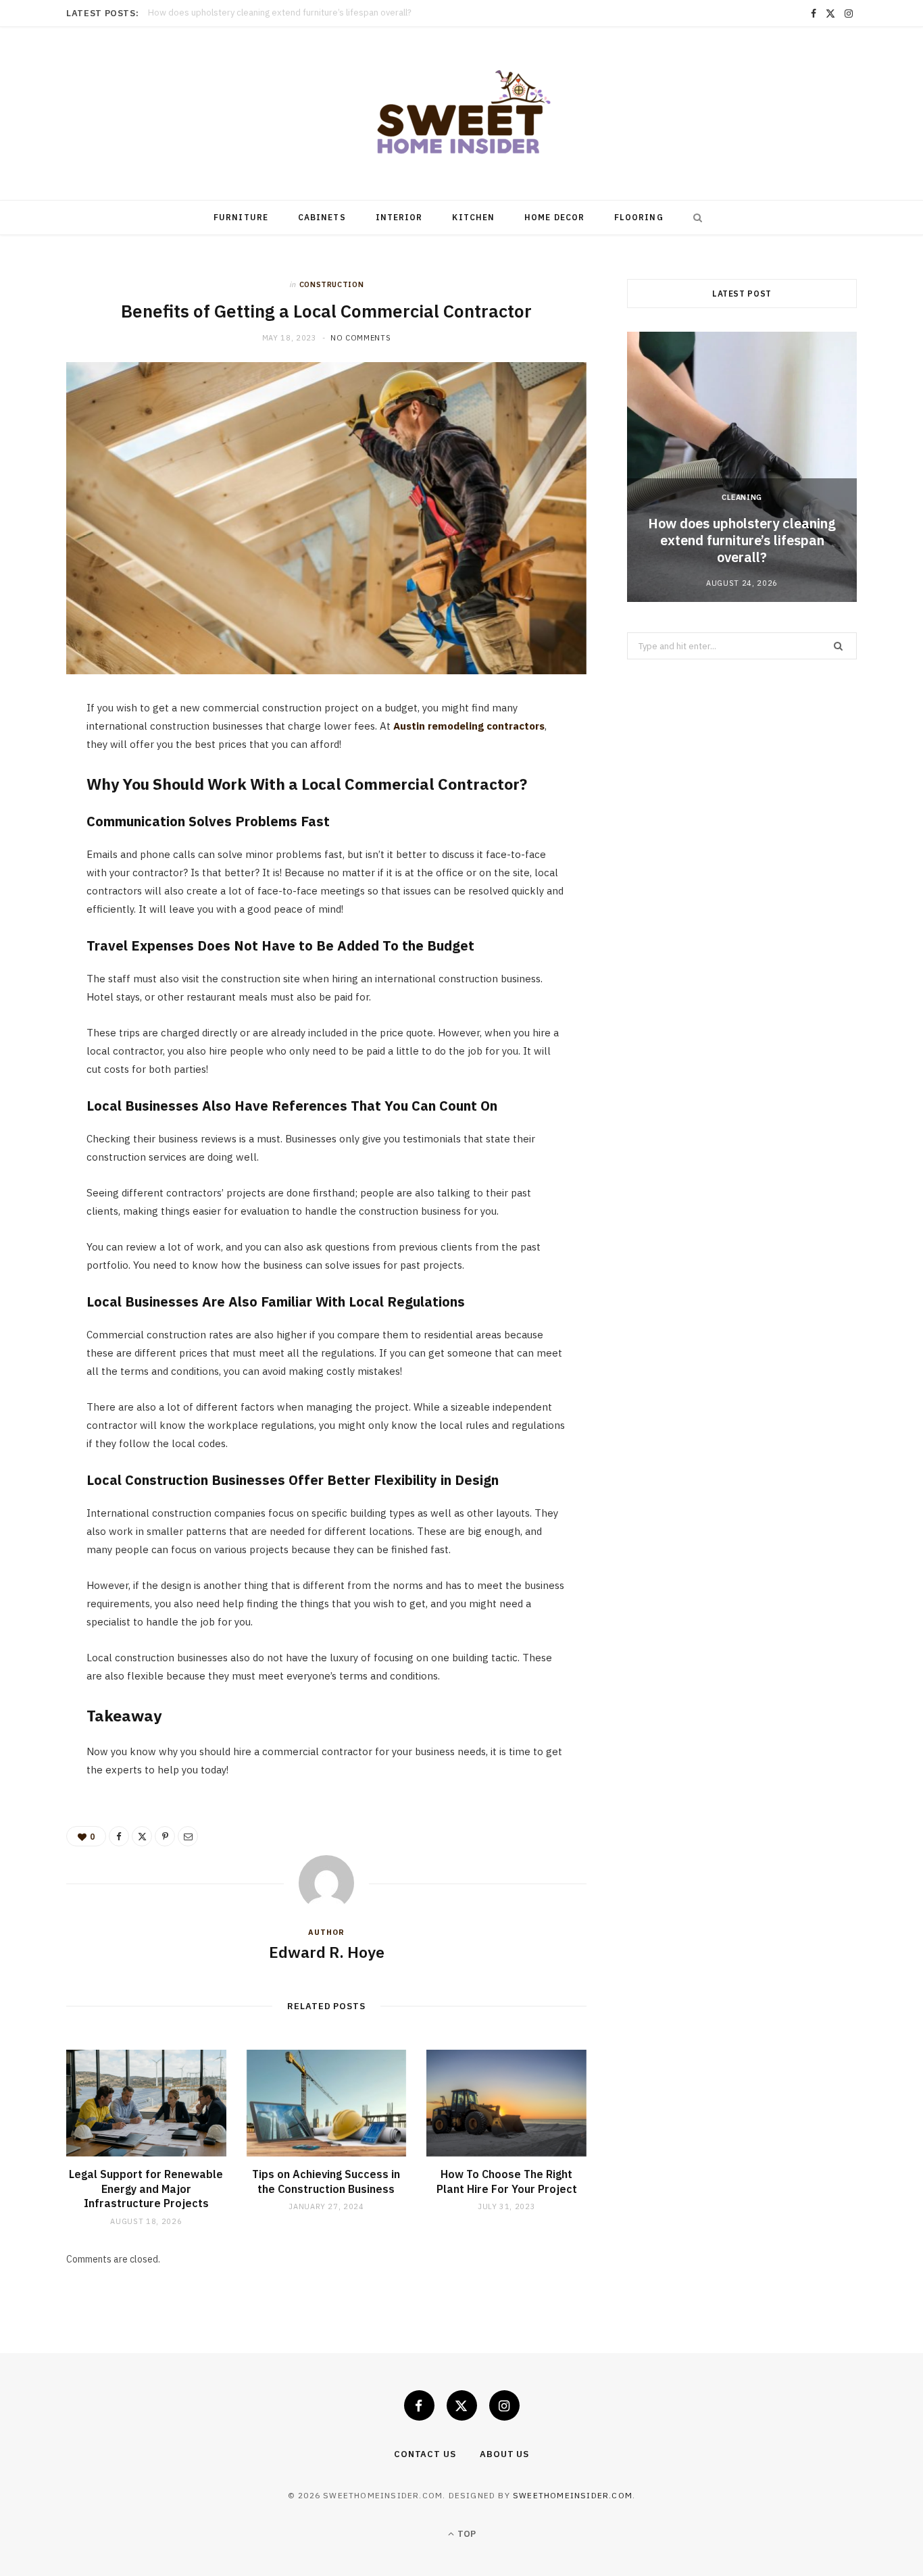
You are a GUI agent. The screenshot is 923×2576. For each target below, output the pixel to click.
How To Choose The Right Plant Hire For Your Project (507, 2181)
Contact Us (425, 2454)
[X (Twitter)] (462, 2405)
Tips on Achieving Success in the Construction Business (326, 2181)
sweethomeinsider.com (573, 2495)
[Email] (34, 857)
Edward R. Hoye (327, 1952)
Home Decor (554, 217)
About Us (504, 2454)
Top (466, 2534)
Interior (399, 217)
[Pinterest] (34, 822)
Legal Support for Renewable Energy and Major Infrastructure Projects (290, 13)
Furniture (241, 217)
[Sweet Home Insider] (461, 113)
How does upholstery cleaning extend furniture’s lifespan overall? (742, 540)
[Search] (695, 218)
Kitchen (473, 217)
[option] (742, 467)
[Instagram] (504, 2405)
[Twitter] (34, 788)
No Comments (360, 338)
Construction (332, 284)
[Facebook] (34, 753)
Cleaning (742, 497)
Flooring (639, 217)
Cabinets (322, 217)
